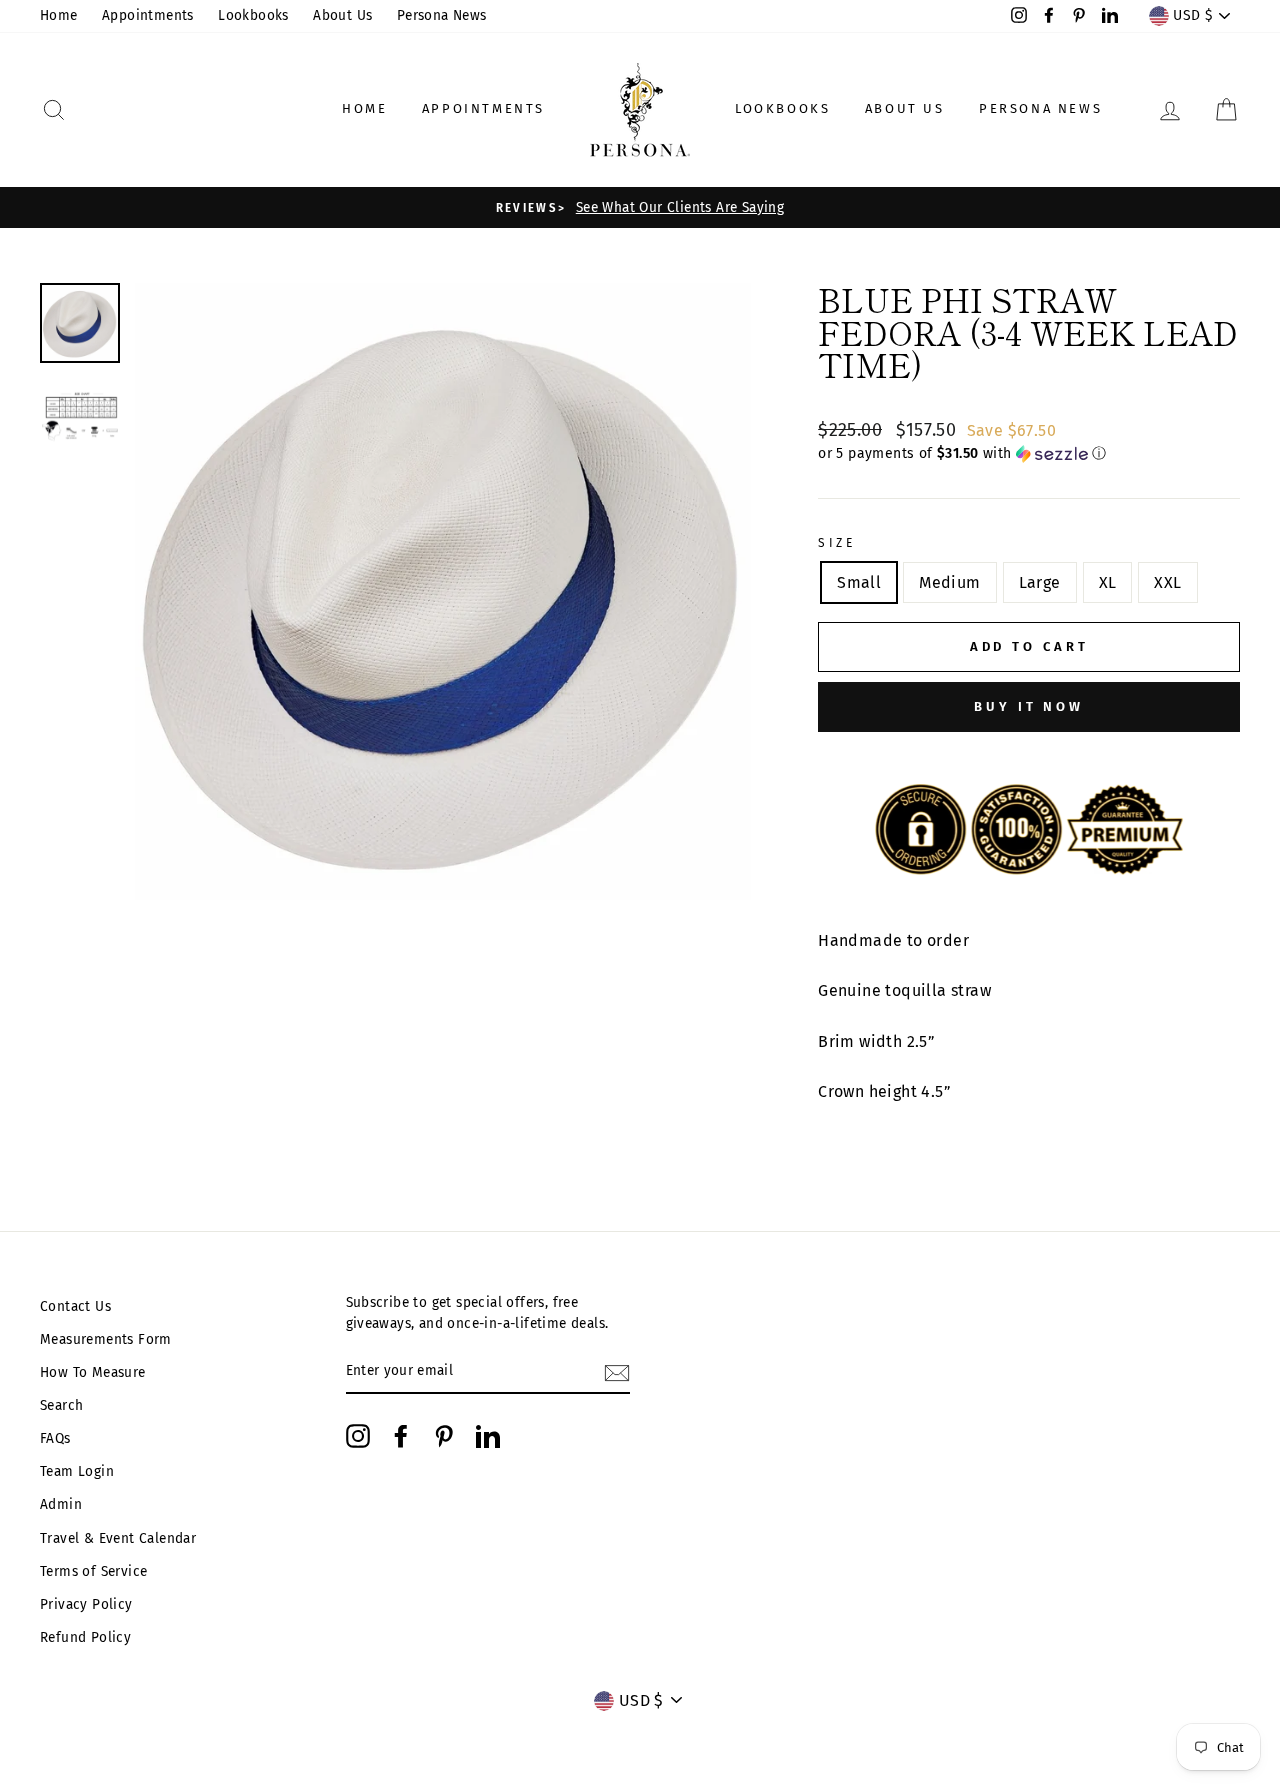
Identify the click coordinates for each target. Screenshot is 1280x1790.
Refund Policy (85, 1637)
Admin (61, 1504)
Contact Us (75, 1306)
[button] (1029, 454)
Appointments (148, 15)
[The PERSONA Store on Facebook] (401, 1436)
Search (61, 1405)
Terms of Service (93, 1571)
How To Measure (93, 1372)
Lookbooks (253, 15)
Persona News (442, 15)
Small (859, 582)
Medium (949, 582)
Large (1040, 582)
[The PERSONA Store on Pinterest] (444, 1436)
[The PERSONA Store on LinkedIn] (488, 1436)
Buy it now (1029, 706)
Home (59, 15)
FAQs (55, 1438)
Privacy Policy (86, 1604)
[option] (640, 208)
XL (1108, 582)
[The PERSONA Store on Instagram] (358, 1436)
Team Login (77, 1471)
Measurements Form (106, 1339)
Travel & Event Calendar (118, 1538)
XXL (1167, 582)
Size (836, 543)
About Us (342, 15)
